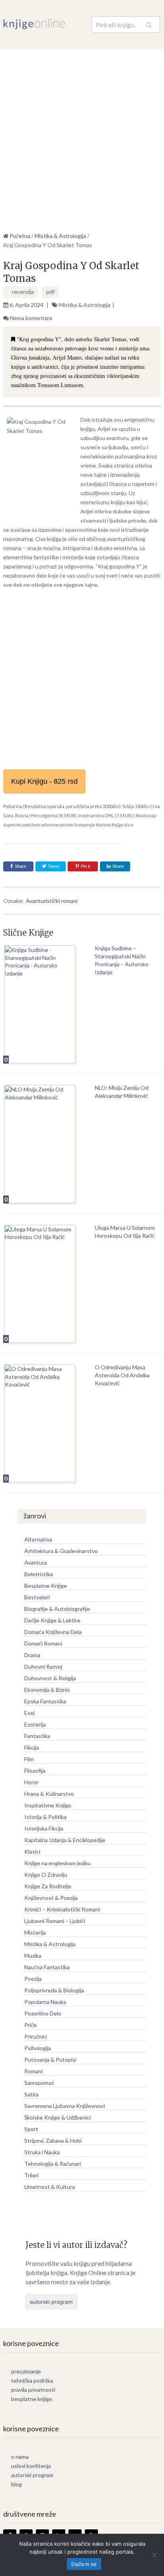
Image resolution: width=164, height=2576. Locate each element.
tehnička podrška (32, 2380)
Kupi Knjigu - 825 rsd (44, 781)
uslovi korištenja (31, 2466)
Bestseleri (37, 1597)
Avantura (36, 1562)
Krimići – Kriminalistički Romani (62, 1909)
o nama (20, 2457)
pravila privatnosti (33, 2390)
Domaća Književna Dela (53, 1632)
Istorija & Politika (45, 1817)
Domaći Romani (43, 1643)
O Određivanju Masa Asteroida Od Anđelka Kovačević (122, 1375)
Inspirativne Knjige (48, 1805)
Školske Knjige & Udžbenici (58, 2117)
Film (29, 1759)
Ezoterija (35, 1724)
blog (17, 2484)
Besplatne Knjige (46, 1586)
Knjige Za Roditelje (48, 1886)
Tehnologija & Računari (53, 2164)
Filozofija (35, 1771)
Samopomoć (39, 2083)
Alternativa (38, 1539)
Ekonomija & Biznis (47, 1690)
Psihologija (38, 2048)
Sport (31, 2129)
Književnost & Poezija (51, 1898)
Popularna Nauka (45, 2002)
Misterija (35, 1932)
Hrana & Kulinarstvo (49, 1794)
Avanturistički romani (52, 901)
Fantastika (37, 1736)
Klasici (32, 1851)
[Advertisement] (82, 135)
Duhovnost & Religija (50, 1678)
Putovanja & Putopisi (50, 2060)
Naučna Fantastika (47, 1967)
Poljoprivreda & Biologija (54, 1990)
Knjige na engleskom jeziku (58, 1863)
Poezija (33, 1979)
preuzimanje (26, 2371)
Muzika (33, 1956)
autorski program (51, 2302)
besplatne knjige (32, 2399)
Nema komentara (31, 318)
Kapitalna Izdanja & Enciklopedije (65, 1840)
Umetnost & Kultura (50, 2187)
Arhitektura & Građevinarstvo (61, 1551)
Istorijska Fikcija (44, 1828)
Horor (31, 1782)
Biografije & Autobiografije (57, 1609)
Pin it (85, 866)
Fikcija (32, 1747)
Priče (30, 2025)
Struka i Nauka (42, 2152)
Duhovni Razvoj (43, 1667)
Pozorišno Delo (43, 2013)
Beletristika (39, 1574)
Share (20, 866)
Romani (33, 2071)
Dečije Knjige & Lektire (52, 1620)
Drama (32, 1655)
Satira (31, 2094)
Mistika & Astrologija (85, 305)
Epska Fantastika (45, 1701)
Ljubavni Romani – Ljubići (55, 1921)
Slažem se (84, 2564)
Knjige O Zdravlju (46, 1875)
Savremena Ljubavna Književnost (65, 2106)
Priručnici (36, 2036)
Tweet (53, 866)
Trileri (31, 2175)
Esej (29, 1713)
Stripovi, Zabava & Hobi (53, 2140)
